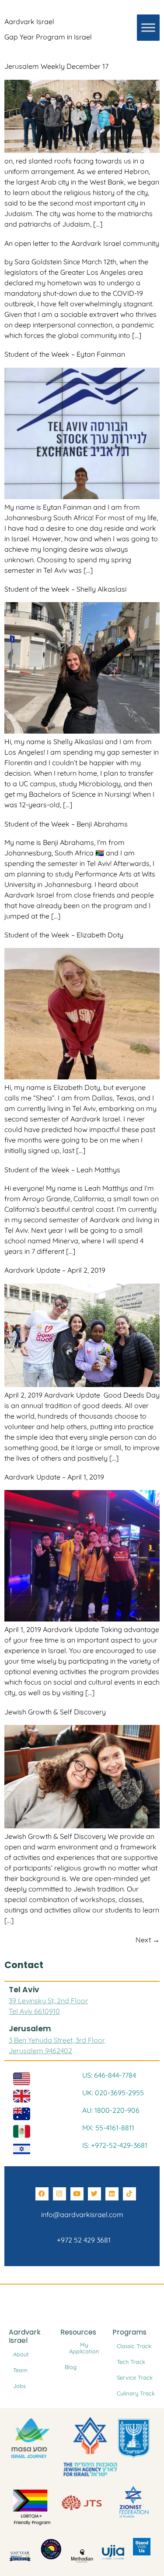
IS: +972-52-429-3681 (115, 2145)
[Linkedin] (112, 2194)
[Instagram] (59, 2194)
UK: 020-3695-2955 (113, 2093)
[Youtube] (77, 2194)
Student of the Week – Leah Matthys (62, 1170)
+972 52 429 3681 (82, 2240)
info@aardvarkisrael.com (82, 2214)
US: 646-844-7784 (109, 2075)
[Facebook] (42, 2194)
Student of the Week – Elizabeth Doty (64, 935)
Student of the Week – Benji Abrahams (66, 824)
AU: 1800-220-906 (111, 2110)
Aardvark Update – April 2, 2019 (55, 1270)
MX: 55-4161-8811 (108, 2128)
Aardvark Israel (29, 21)
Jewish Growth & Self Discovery (55, 1712)
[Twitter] (94, 2194)
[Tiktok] (129, 2194)
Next (148, 1940)
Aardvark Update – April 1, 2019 (54, 1477)
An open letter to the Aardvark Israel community (82, 243)
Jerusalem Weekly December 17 (56, 66)
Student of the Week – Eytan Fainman (65, 354)
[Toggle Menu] (148, 28)
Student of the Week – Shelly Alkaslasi (65, 589)
